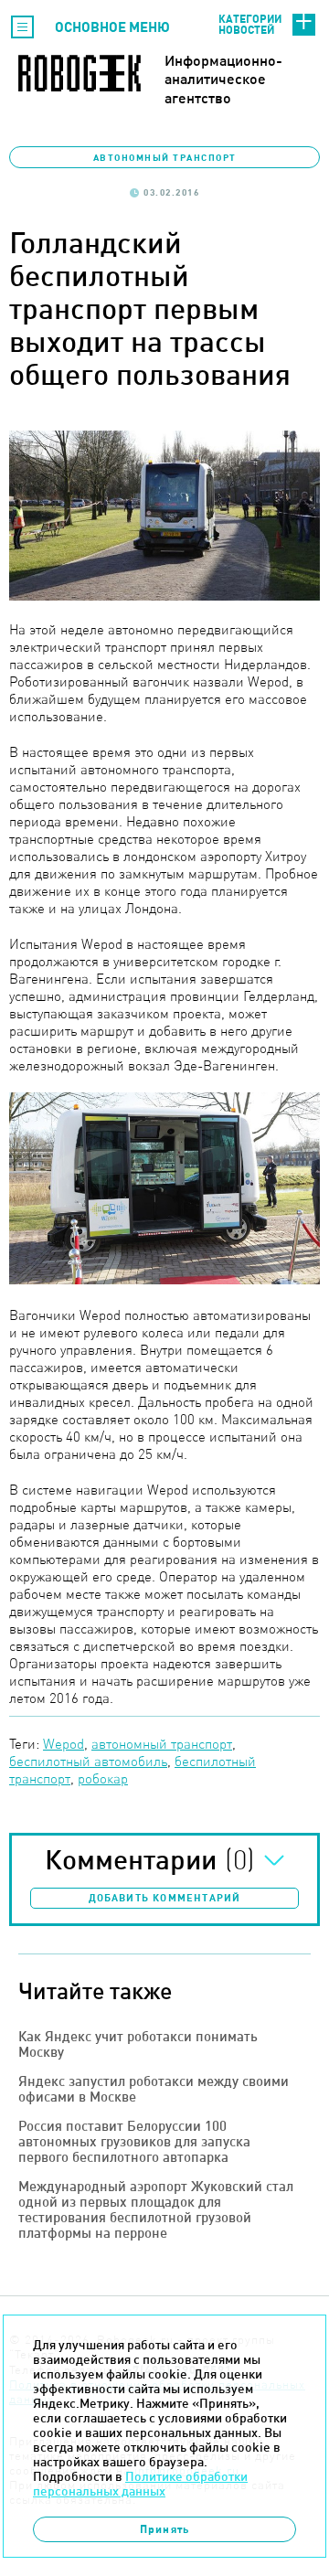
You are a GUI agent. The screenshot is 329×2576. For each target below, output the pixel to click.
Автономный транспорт (165, 157)
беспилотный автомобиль (88, 1761)
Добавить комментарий (165, 1898)
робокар (103, 1778)
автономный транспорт (162, 1744)
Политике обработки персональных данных (140, 2484)
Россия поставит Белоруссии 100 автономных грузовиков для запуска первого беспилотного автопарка (134, 2141)
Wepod (64, 1744)
